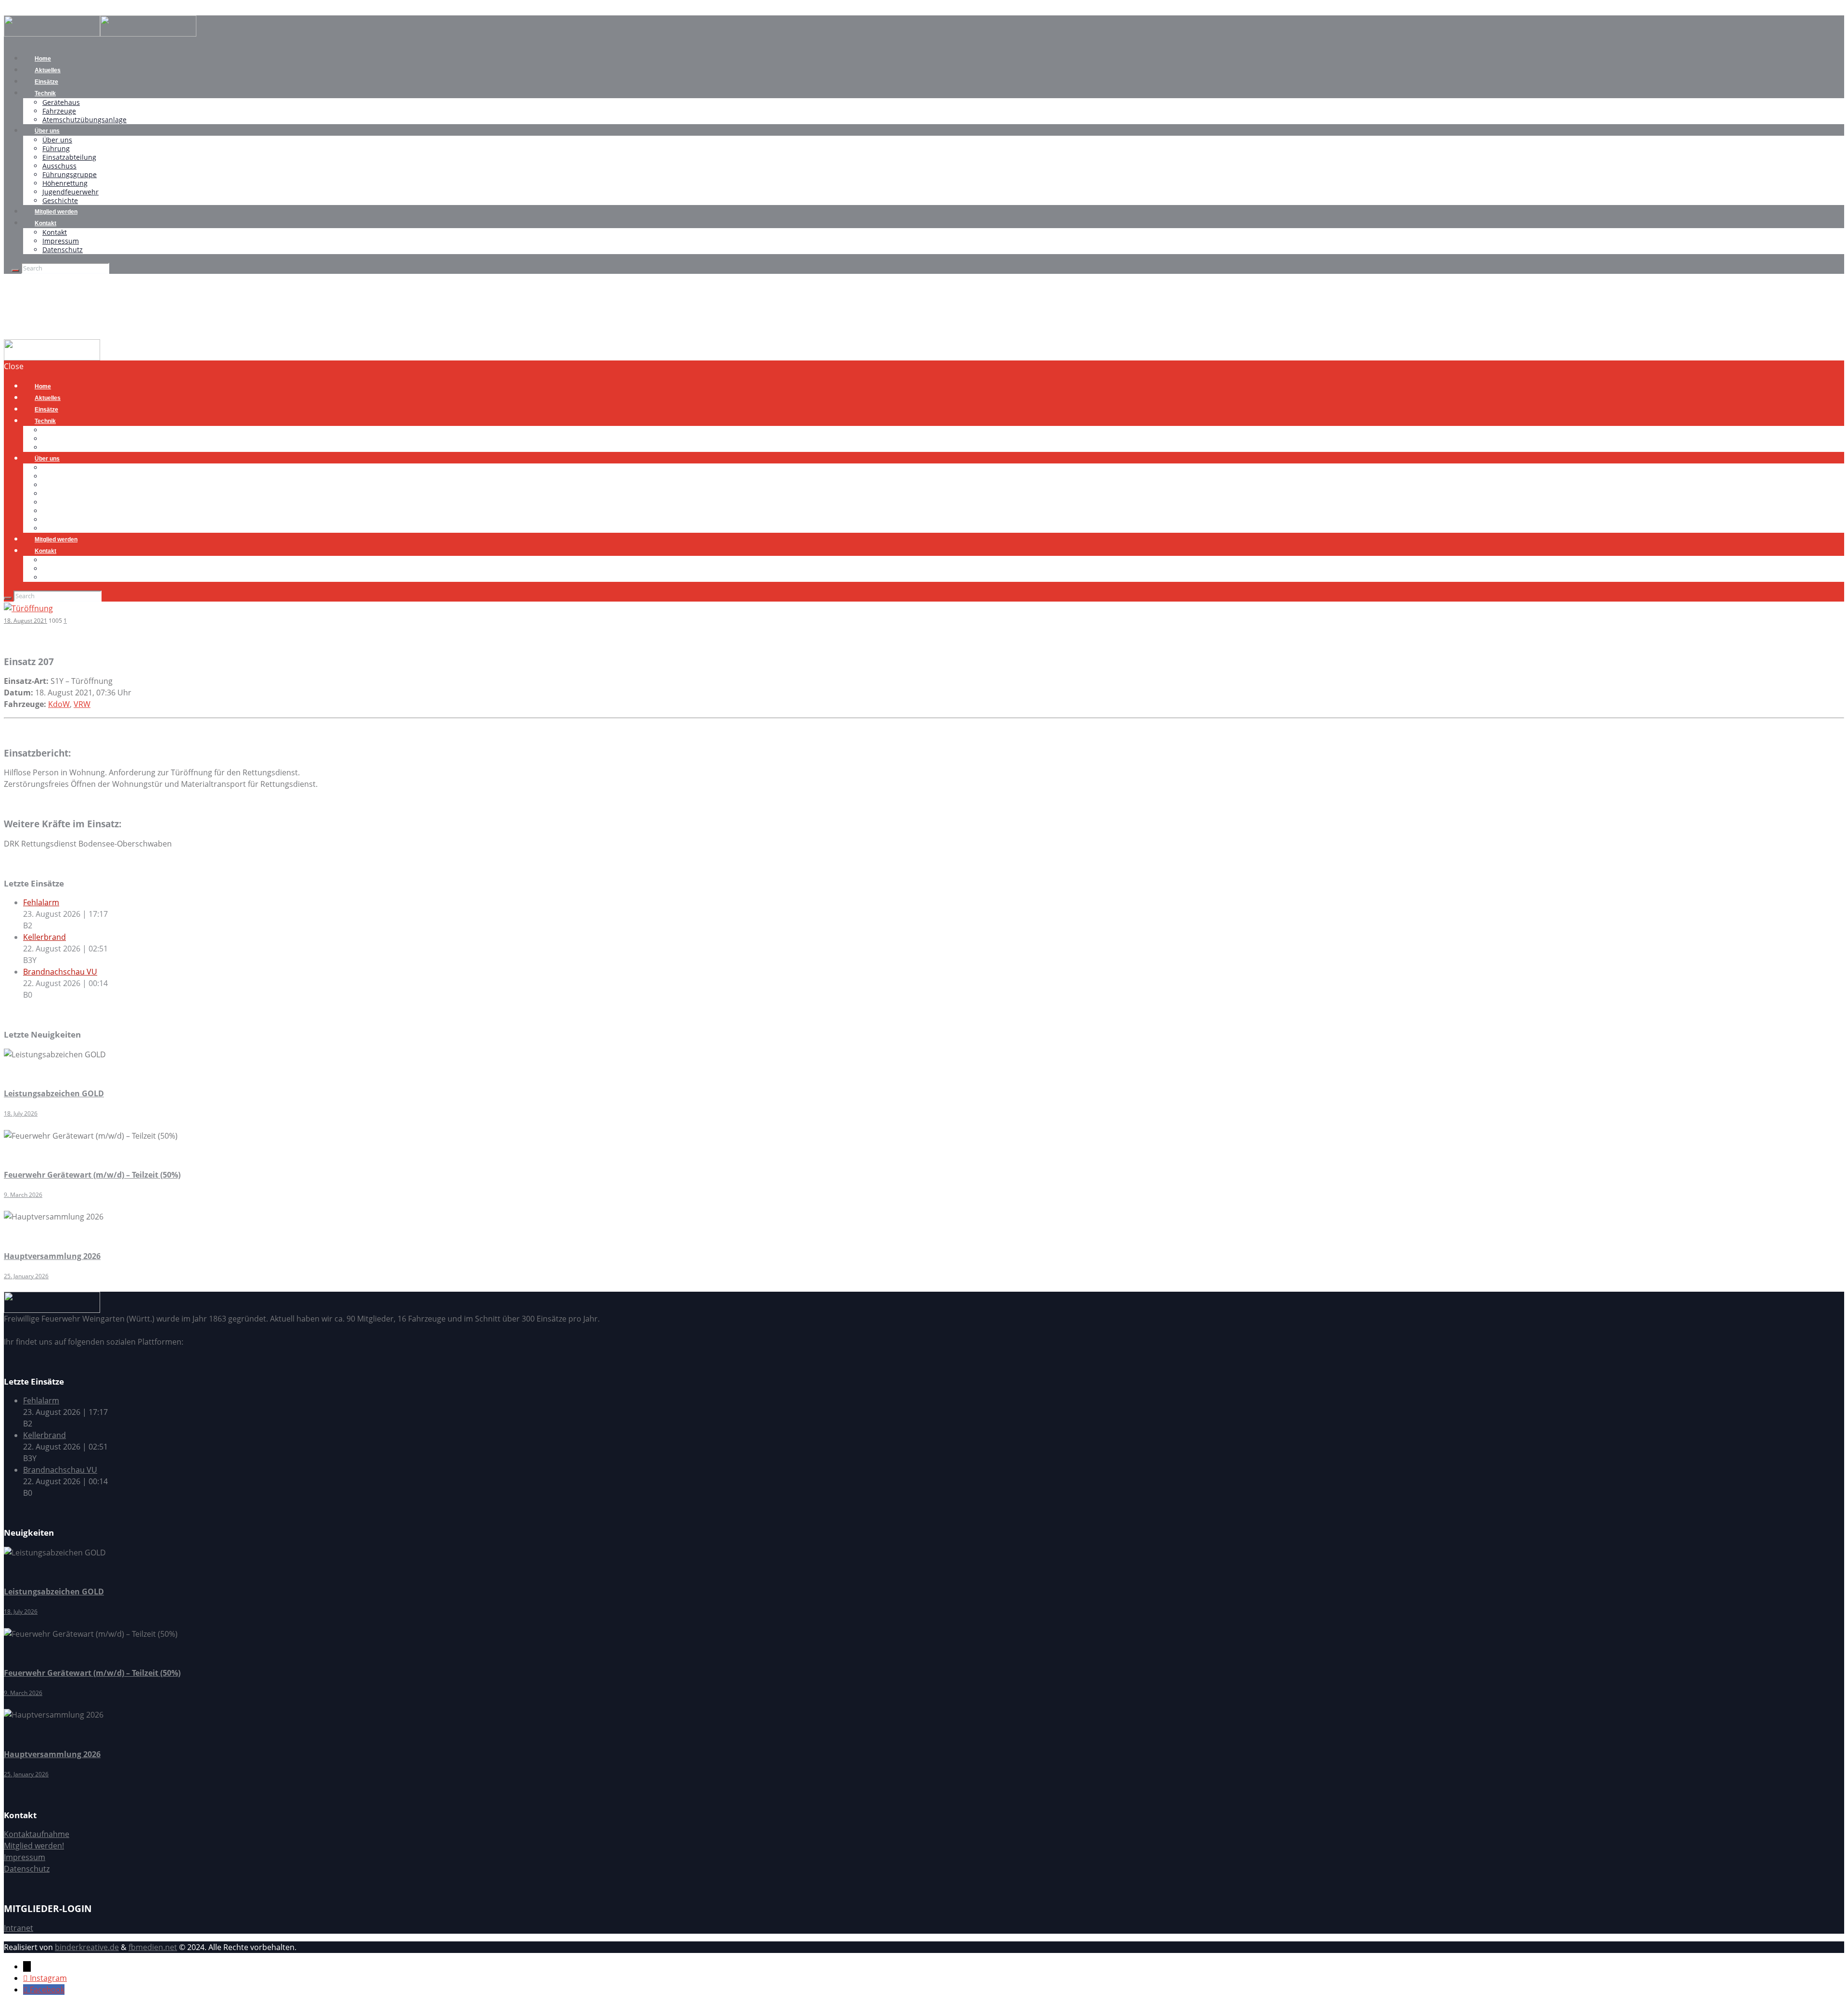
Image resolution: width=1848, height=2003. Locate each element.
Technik (45, 93)
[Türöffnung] (28, 607)
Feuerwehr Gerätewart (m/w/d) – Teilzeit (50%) (92, 1175)
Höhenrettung (65, 183)
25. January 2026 (26, 1276)
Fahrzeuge (59, 111)
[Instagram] (26, 1978)
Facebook (47, 1990)
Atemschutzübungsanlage (84, 120)
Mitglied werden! (34, 1846)
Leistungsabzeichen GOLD (54, 1093)
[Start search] (8, 598)
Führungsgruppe (70, 174)
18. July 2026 (21, 1113)
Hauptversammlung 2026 (52, 1256)
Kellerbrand (45, 937)
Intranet (19, 1928)
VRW (82, 704)
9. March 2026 (23, 1195)
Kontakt (45, 223)
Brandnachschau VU (60, 972)
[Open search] (15, 270)
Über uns (47, 131)
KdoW (59, 704)
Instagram (48, 1978)
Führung (56, 148)
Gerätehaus (61, 102)
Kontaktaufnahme (37, 1834)
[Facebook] (26, 1990)
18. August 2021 (26, 621)
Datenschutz (63, 250)
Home (15, 334)
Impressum (61, 241)
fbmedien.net (153, 1947)
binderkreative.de (87, 1947)
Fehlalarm (41, 902)
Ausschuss (59, 166)
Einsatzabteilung (69, 157)
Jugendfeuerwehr (71, 192)
